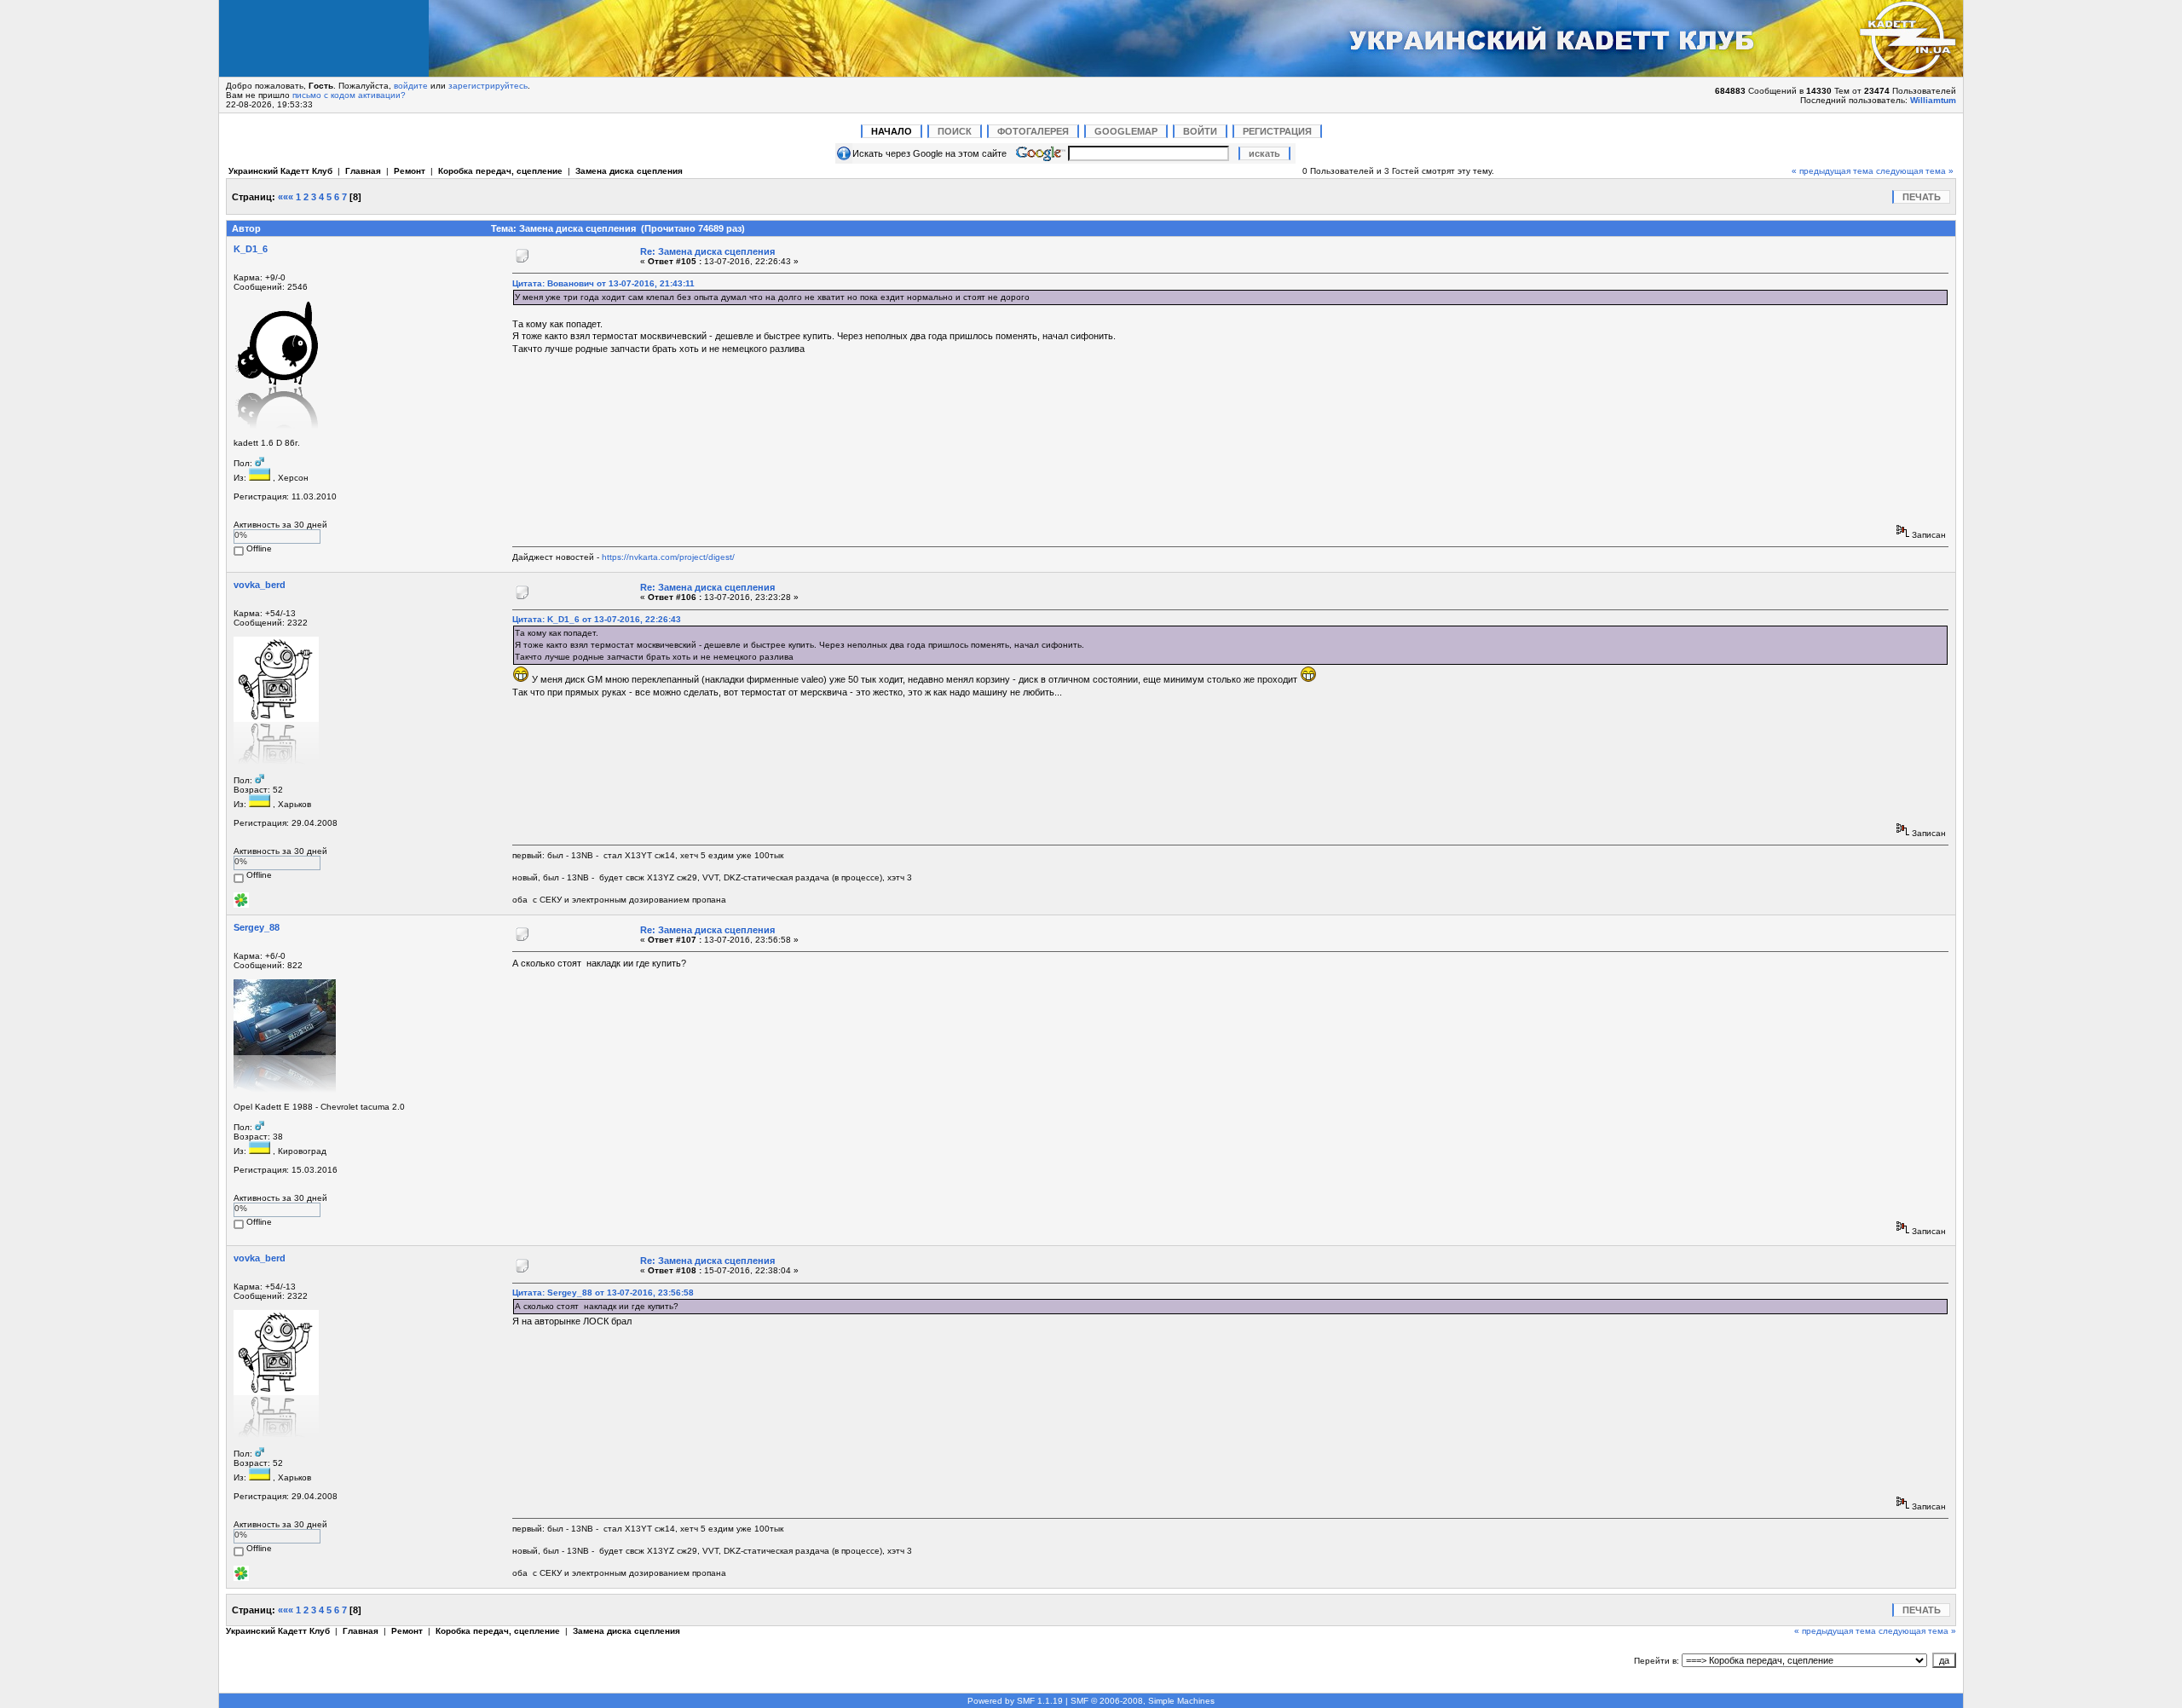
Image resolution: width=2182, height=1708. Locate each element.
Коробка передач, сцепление (500, 171)
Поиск (955, 131)
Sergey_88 (257, 927)
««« (286, 197)
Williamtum (1933, 100)
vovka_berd (260, 585)
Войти (1200, 131)
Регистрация (1277, 131)
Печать (1922, 197)
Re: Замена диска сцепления (707, 251)
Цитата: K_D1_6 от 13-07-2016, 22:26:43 (597, 619)
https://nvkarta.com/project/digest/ (668, 557)
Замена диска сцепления (629, 171)
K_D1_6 (251, 249)
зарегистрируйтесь (488, 86)
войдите (411, 86)
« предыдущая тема (1833, 171)
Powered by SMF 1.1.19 (1015, 1701)
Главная (363, 171)
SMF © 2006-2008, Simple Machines (1143, 1701)
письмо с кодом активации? (349, 95)
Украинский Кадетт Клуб (280, 171)
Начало (892, 131)
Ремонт (410, 171)
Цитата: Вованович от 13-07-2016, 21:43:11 (603, 283)
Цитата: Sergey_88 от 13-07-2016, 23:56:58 (603, 1293)
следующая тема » (1915, 171)
